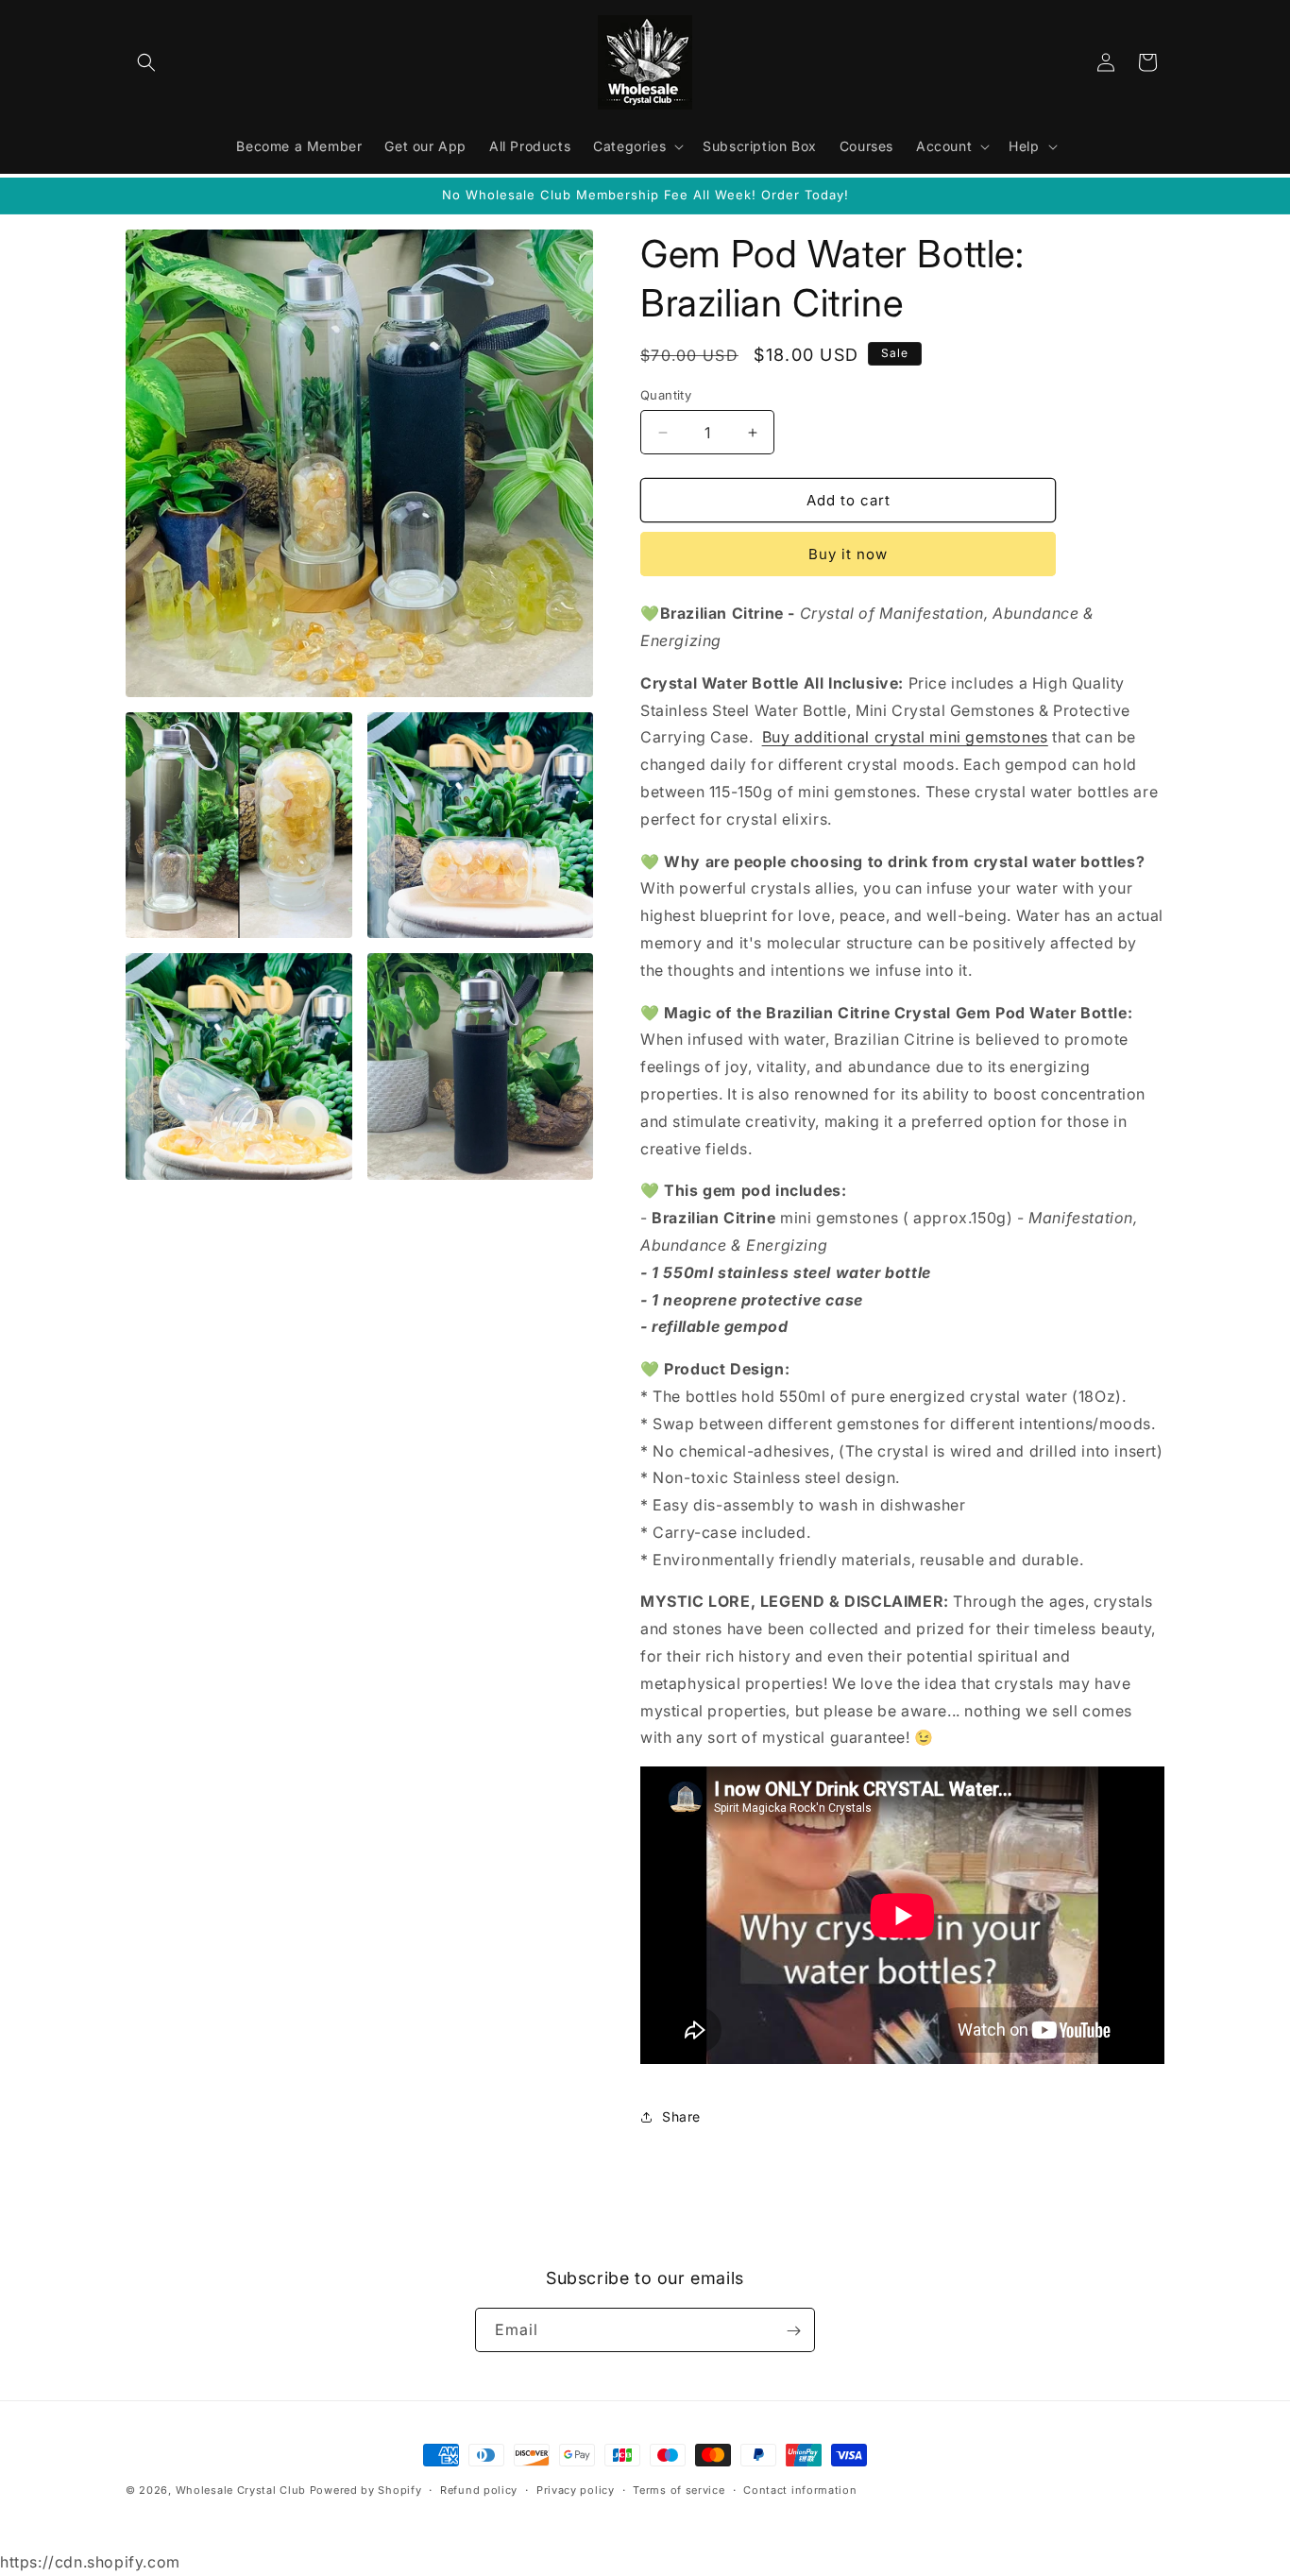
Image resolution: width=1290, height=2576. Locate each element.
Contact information (800, 2490)
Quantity (666, 395)
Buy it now (848, 554)
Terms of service (679, 2490)
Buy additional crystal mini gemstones (905, 737)
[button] (146, 62)
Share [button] (681, 2116)
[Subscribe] (793, 2331)
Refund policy (479, 2490)
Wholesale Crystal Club (241, 2490)
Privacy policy (576, 2490)
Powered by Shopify (366, 2490)
